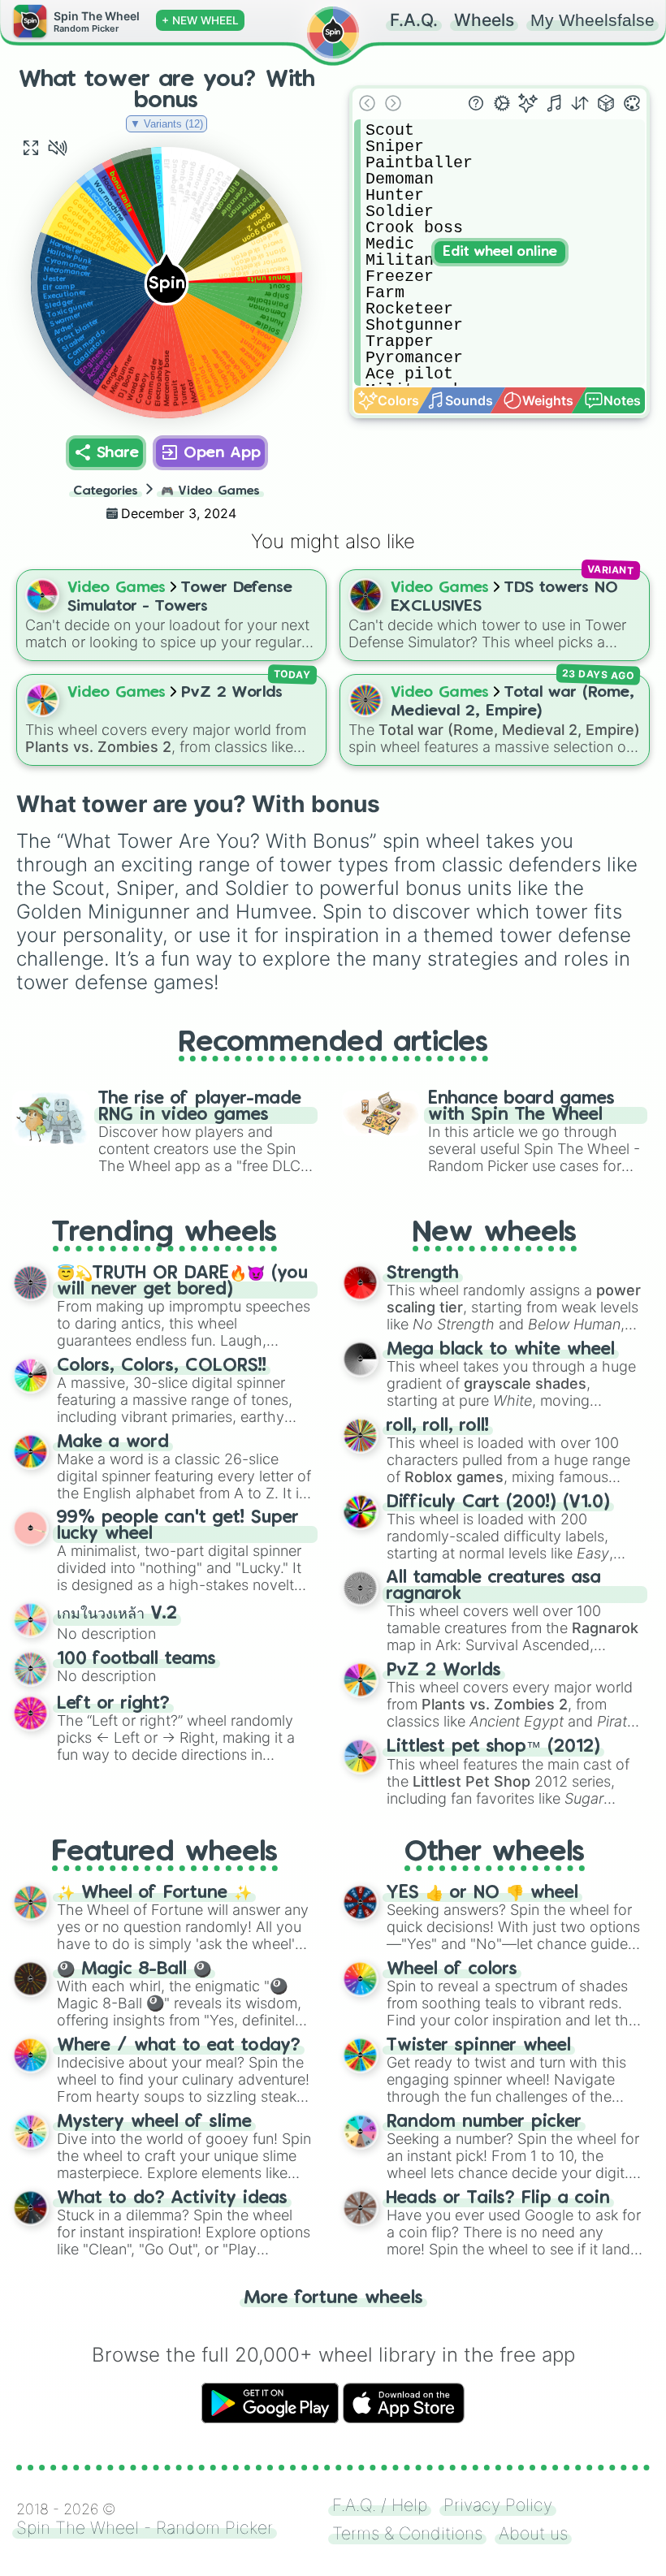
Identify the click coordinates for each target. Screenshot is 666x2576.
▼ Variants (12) (166, 124)
